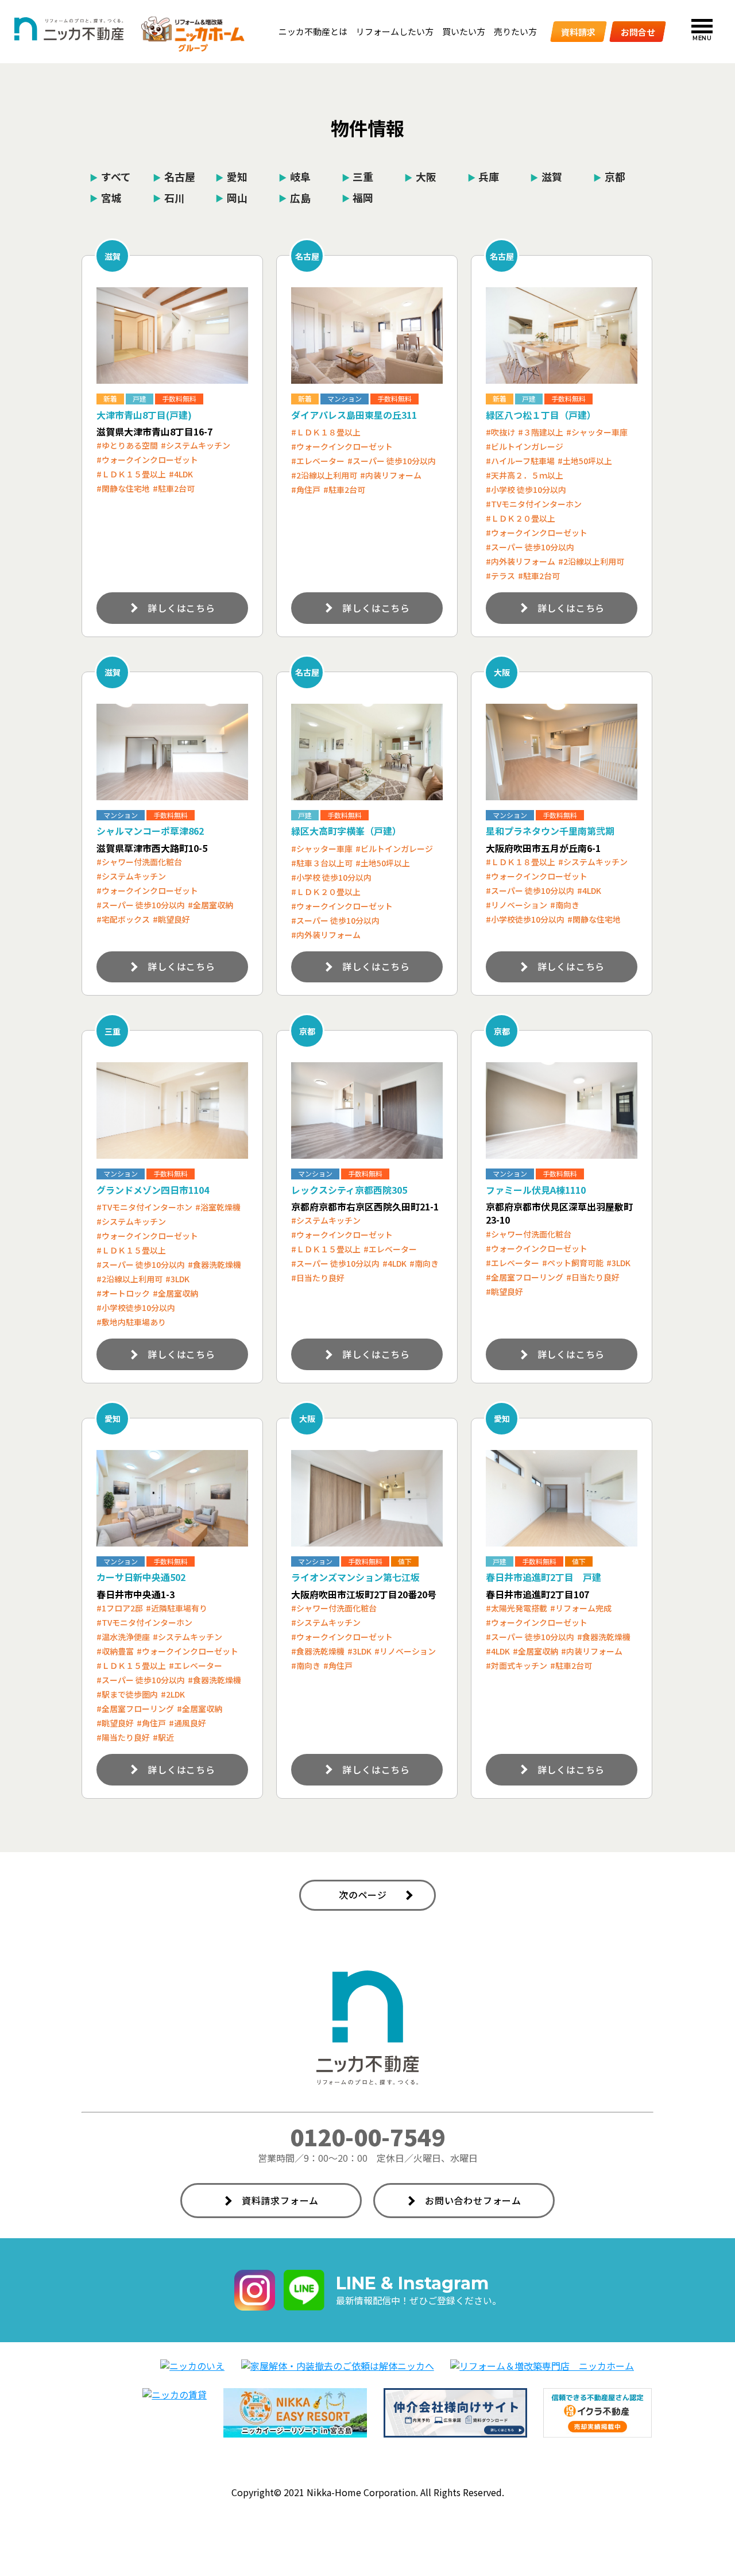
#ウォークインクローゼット (147, 460)
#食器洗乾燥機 (214, 1264)
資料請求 (578, 31)
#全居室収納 (210, 905)
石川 (169, 197)
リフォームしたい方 (395, 31)
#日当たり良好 (318, 1278)
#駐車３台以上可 (322, 863)
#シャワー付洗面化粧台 (139, 862)
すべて (110, 176)
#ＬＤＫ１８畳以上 (326, 432)
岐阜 (295, 176)
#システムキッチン (196, 445)
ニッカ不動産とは (313, 31)
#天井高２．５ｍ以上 (525, 475)
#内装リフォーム (391, 475)
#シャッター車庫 (597, 432)
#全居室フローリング (525, 1277)
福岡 (358, 197)
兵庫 (483, 176)
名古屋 (174, 176)
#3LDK (177, 1279)
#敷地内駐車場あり (131, 1322)
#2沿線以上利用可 (324, 475)
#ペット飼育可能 (573, 1263)
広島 (295, 197)
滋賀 (546, 176)
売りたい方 (515, 31)
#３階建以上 (541, 432)
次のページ (363, 1895)
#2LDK (173, 1694)
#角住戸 (306, 489)
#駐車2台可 (174, 488)
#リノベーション (517, 905)
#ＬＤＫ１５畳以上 (131, 474)
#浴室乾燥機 (218, 1207)
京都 (609, 176)
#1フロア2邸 (120, 1608)
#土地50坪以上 (585, 461)
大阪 (420, 176)
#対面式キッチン (517, 1665)
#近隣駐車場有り (177, 1608)
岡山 (231, 197)
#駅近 (163, 1737)
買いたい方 (464, 31)
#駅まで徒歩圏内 (127, 1694)
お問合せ (638, 31)
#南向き (565, 905)
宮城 (106, 197)
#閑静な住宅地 (123, 488)
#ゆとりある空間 (127, 445)
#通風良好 (187, 1723)
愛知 (231, 176)
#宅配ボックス (123, 919)
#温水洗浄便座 (123, 1637)
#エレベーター (318, 461)
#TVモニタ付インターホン (534, 504)
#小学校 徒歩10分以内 (526, 489)
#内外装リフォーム (521, 561)
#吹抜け (500, 432)
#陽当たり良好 (123, 1737)
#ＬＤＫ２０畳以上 (521, 518)
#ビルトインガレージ (525, 446)
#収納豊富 (115, 1651)
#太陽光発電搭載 (517, 1608)
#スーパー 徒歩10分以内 (392, 461)
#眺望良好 (171, 919)
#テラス (500, 576)
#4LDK (181, 474)
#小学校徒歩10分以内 (525, 919)
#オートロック (123, 1293)
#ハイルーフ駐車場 (520, 461)
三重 (358, 176)
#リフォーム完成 (581, 1608)
